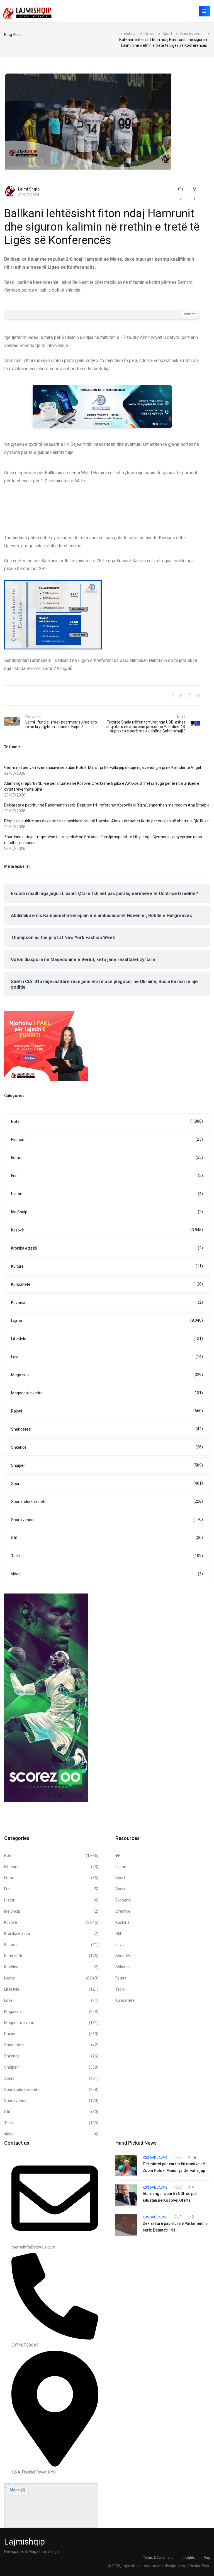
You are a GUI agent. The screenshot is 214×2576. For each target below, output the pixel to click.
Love (107, 1357)
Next (181, 717)
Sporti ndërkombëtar (107, 1501)
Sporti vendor (107, 1520)
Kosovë (107, 1230)
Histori (107, 1194)
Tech (107, 1556)
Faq (207, 2558)
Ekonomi (107, 1139)
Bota (107, 1121)
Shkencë (107, 1447)
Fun (107, 1176)
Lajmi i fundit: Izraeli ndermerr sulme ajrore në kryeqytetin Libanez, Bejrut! (61, 724)
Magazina (107, 1375)
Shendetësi (107, 1429)
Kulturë (107, 1266)
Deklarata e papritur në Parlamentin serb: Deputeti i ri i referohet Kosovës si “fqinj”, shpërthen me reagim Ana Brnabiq (107, 805)
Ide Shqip (107, 1212)
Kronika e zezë (107, 1248)
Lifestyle (107, 1339)
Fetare (107, 1158)
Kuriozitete (107, 1284)
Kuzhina (107, 1302)
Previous (33, 717)
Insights (189, 2558)
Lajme (107, 1320)
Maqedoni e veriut (107, 1393)
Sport (107, 1483)
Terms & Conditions (158, 2558)
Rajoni (107, 1411)
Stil (107, 1538)
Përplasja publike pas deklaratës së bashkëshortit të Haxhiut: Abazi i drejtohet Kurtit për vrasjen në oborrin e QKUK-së (106, 821)
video (107, 1574)
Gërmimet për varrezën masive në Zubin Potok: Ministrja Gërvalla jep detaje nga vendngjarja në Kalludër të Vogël (103, 768)
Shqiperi (107, 1465)
